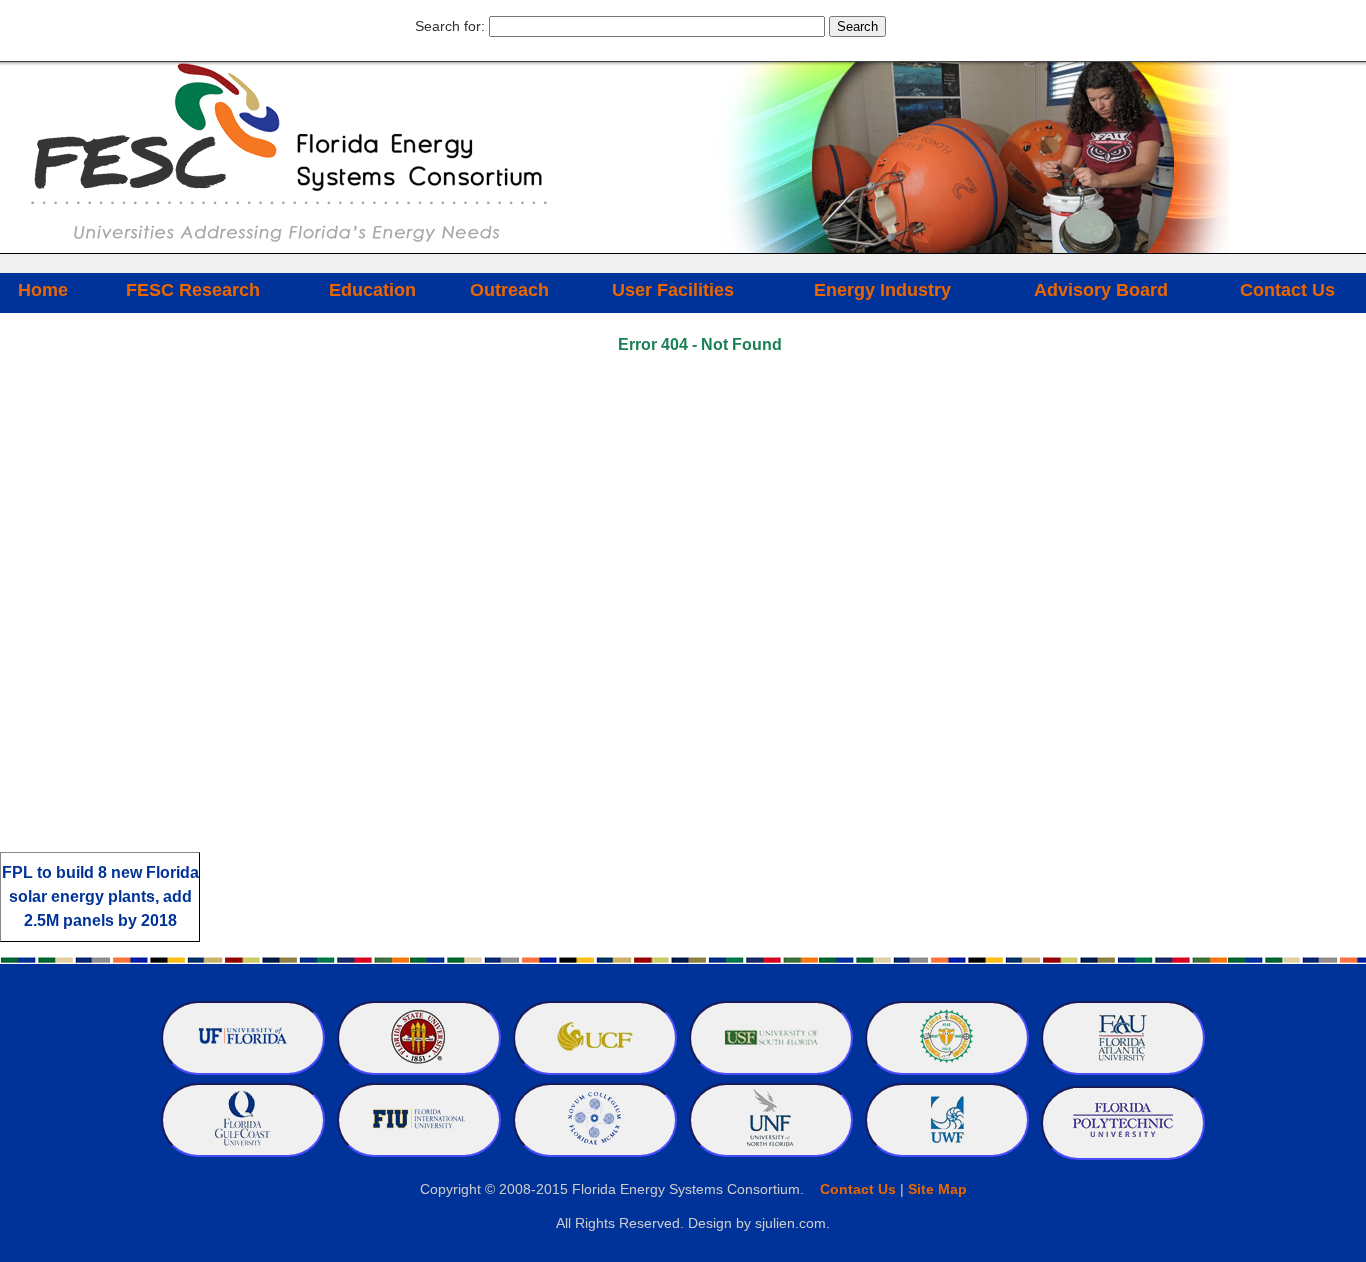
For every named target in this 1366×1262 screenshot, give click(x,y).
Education (372, 290)
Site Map (937, 1189)
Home (43, 290)
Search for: (450, 26)
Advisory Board (1101, 290)
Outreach (509, 290)
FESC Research (193, 290)
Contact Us (1287, 290)
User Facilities (673, 290)
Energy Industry (882, 290)
